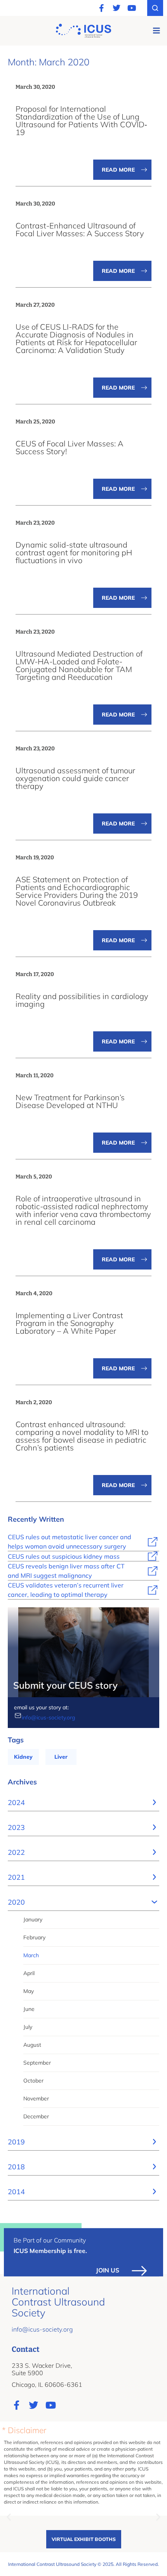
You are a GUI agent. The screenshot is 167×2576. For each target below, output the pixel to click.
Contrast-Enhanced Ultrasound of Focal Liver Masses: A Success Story (80, 229)
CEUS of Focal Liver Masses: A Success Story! (70, 447)
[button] (156, 31)
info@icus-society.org (48, 1717)
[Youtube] (132, 8)
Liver (61, 1757)
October (33, 2081)
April (29, 1973)
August (32, 2045)
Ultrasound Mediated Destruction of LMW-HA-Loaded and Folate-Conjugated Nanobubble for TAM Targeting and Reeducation (79, 665)
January (33, 1919)
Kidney (23, 1757)
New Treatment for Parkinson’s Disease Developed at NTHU (70, 1101)
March (31, 1955)
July (28, 2027)
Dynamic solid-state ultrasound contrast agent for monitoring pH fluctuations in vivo (74, 552)
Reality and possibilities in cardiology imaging (82, 1000)
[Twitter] (117, 8)
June (29, 2009)
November (36, 2098)
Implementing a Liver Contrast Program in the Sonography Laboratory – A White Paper (69, 1323)
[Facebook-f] (101, 8)
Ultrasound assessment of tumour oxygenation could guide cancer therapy (75, 778)
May (29, 1991)
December (36, 2116)
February (34, 1937)
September (37, 2063)
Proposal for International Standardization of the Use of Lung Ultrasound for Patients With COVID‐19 (81, 120)
